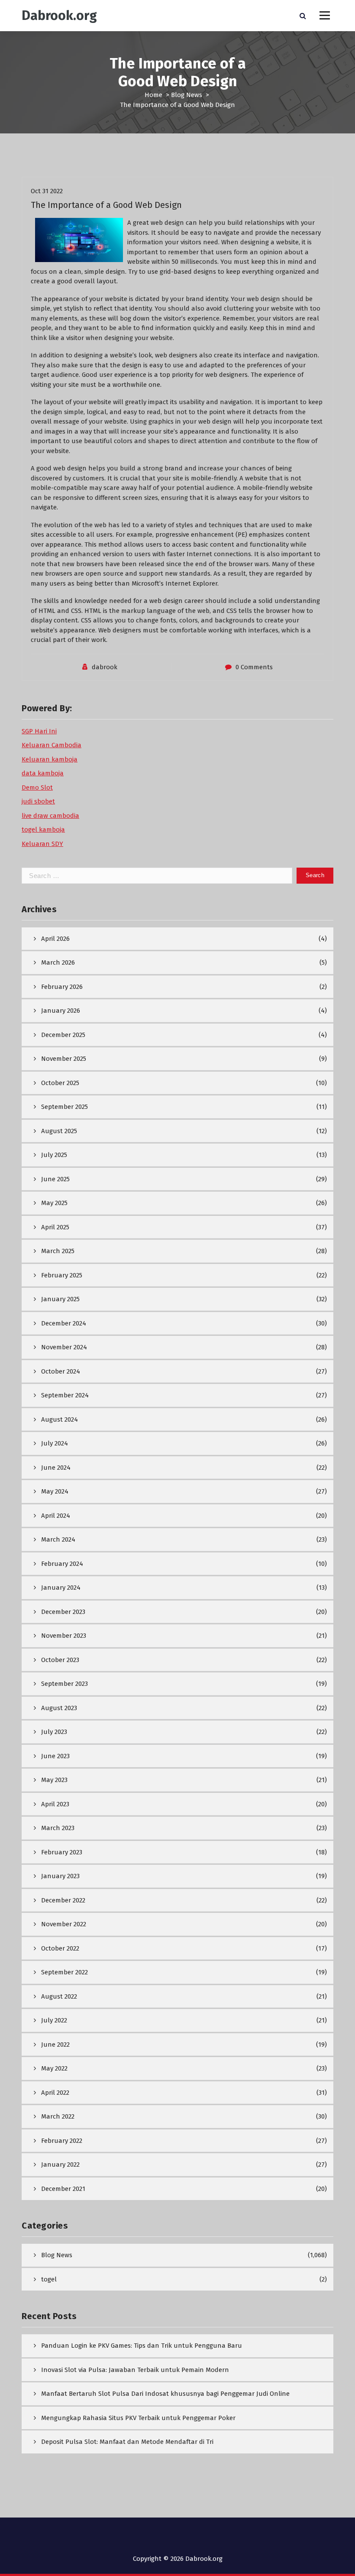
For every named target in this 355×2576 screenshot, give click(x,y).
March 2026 (58, 962)
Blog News (187, 95)
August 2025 (59, 1131)
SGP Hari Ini (39, 731)
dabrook (105, 667)
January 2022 (60, 2164)
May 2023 (54, 1780)
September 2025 (65, 1107)
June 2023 (55, 1756)
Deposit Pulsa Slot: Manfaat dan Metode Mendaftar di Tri (127, 2442)
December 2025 (63, 1035)
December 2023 (63, 1612)
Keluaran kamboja (50, 759)
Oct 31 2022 (47, 191)
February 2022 (62, 2141)
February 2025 (62, 1275)
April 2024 (56, 1516)
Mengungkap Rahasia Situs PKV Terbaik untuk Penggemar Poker (138, 2418)
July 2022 (54, 2020)
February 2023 (62, 1852)
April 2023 (55, 1804)
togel (49, 2279)
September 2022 (65, 1972)
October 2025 (60, 1083)
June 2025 (55, 1179)
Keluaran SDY (42, 844)
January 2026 (61, 1011)
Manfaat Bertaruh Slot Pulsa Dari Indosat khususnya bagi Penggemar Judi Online (165, 2394)
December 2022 (63, 1900)
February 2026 (62, 987)
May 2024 (55, 1491)
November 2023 (64, 1636)
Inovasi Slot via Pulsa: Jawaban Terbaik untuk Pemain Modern (135, 2370)
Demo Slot (37, 787)
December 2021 (63, 2189)
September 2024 (65, 1395)
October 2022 (60, 1948)
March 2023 (58, 1828)
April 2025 (55, 1227)
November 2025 (64, 1059)
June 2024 (56, 1468)
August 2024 (60, 1419)
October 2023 (60, 1660)
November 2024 (64, 1347)
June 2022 (55, 2045)
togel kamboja (43, 830)
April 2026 (55, 939)
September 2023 (65, 1684)
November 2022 (64, 1924)
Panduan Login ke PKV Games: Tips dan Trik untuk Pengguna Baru (142, 2346)
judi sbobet (38, 801)
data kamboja (43, 773)
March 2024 (58, 1539)
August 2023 (59, 1708)
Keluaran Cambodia (52, 745)
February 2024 (62, 1564)
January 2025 (60, 1299)
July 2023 (54, 1732)
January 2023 (60, 1876)
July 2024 (55, 1443)
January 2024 (61, 1588)
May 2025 (54, 1203)
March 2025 (58, 1251)
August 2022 (59, 1996)
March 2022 (58, 2116)
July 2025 (54, 1155)
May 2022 (54, 2068)
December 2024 (64, 1323)
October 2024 (61, 1371)
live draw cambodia (50, 816)
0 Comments (254, 667)
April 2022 (55, 2093)
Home (153, 95)
